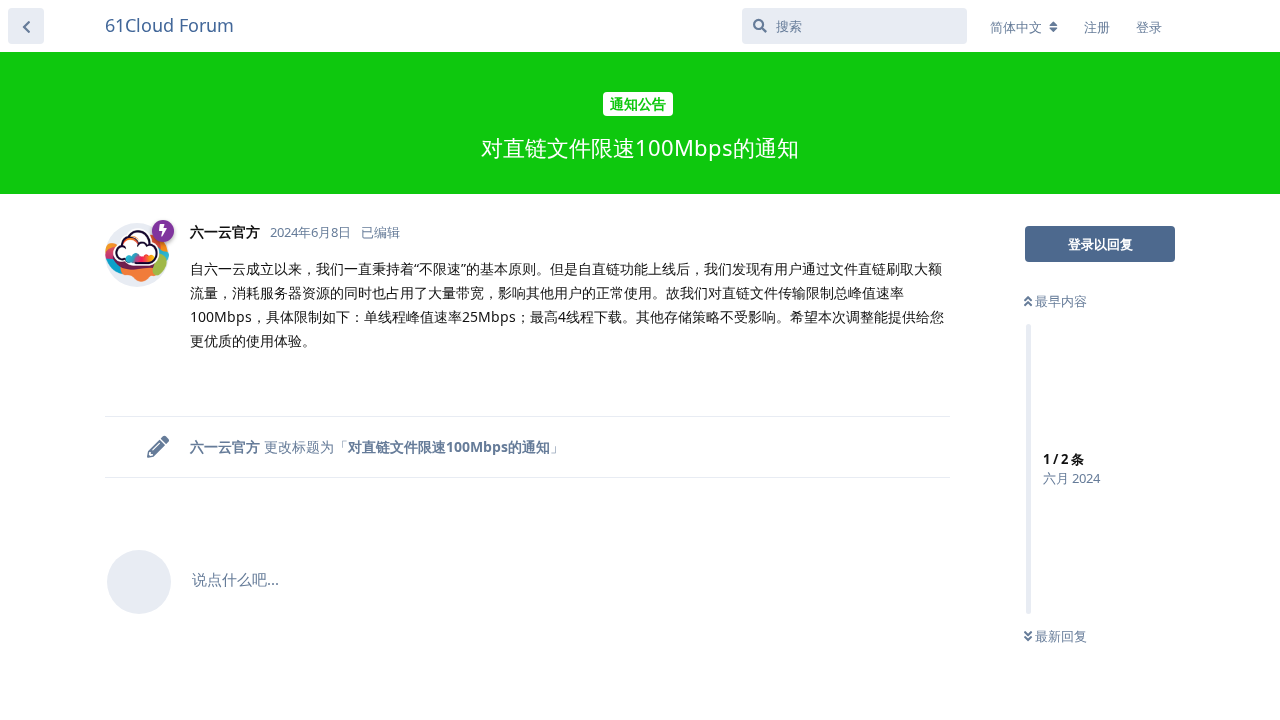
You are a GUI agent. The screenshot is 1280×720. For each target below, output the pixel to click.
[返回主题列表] (26, 26)
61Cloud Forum (169, 25)
